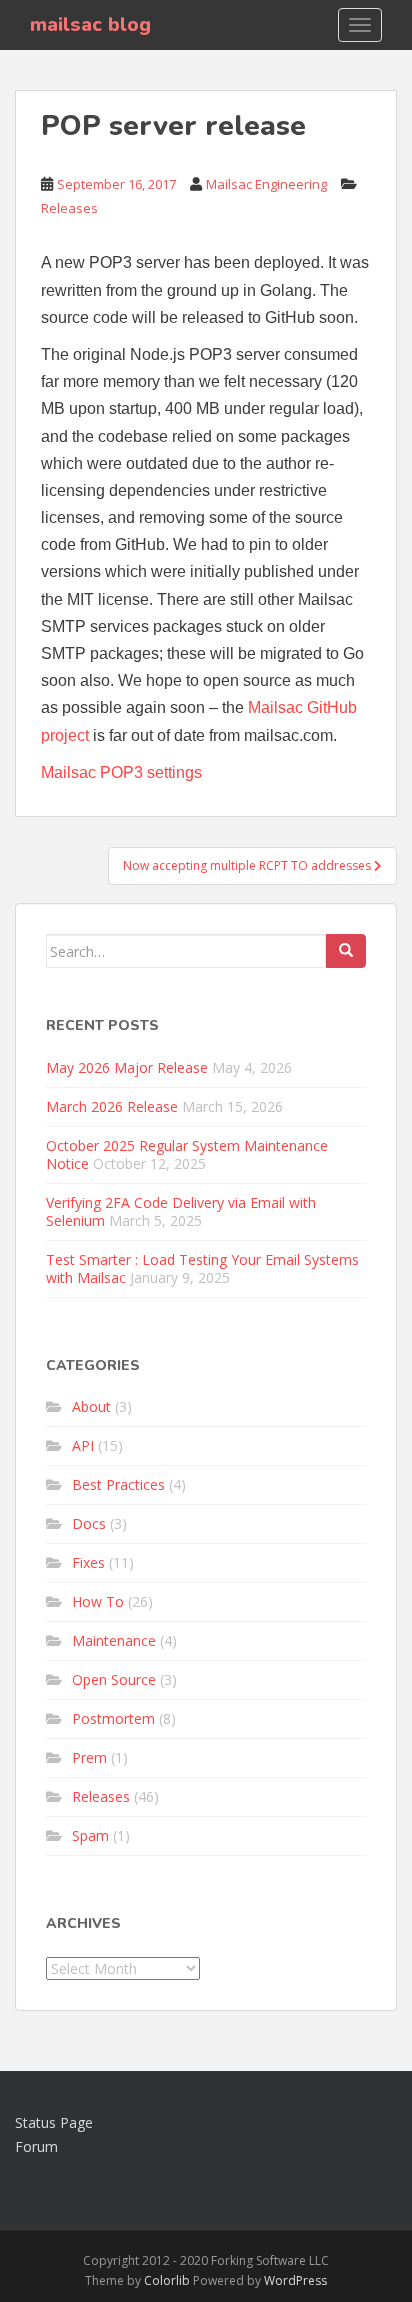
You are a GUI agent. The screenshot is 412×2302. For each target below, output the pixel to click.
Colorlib (167, 2280)
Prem (89, 1757)
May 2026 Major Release (127, 1067)
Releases (69, 208)
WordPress (295, 2280)
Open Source (114, 1679)
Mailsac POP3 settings (121, 772)
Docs (89, 1523)
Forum (36, 2146)
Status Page (54, 2122)
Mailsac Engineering (266, 184)
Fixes (88, 1562)
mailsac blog (90, 24)
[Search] (346, 951)
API (83, 1445)
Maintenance (114, 1640)
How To (98, 1601)
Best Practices (118, 1484)
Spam (90, 1835)
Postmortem (113, 1718)
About (91, 1406)
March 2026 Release (112, 1106)
